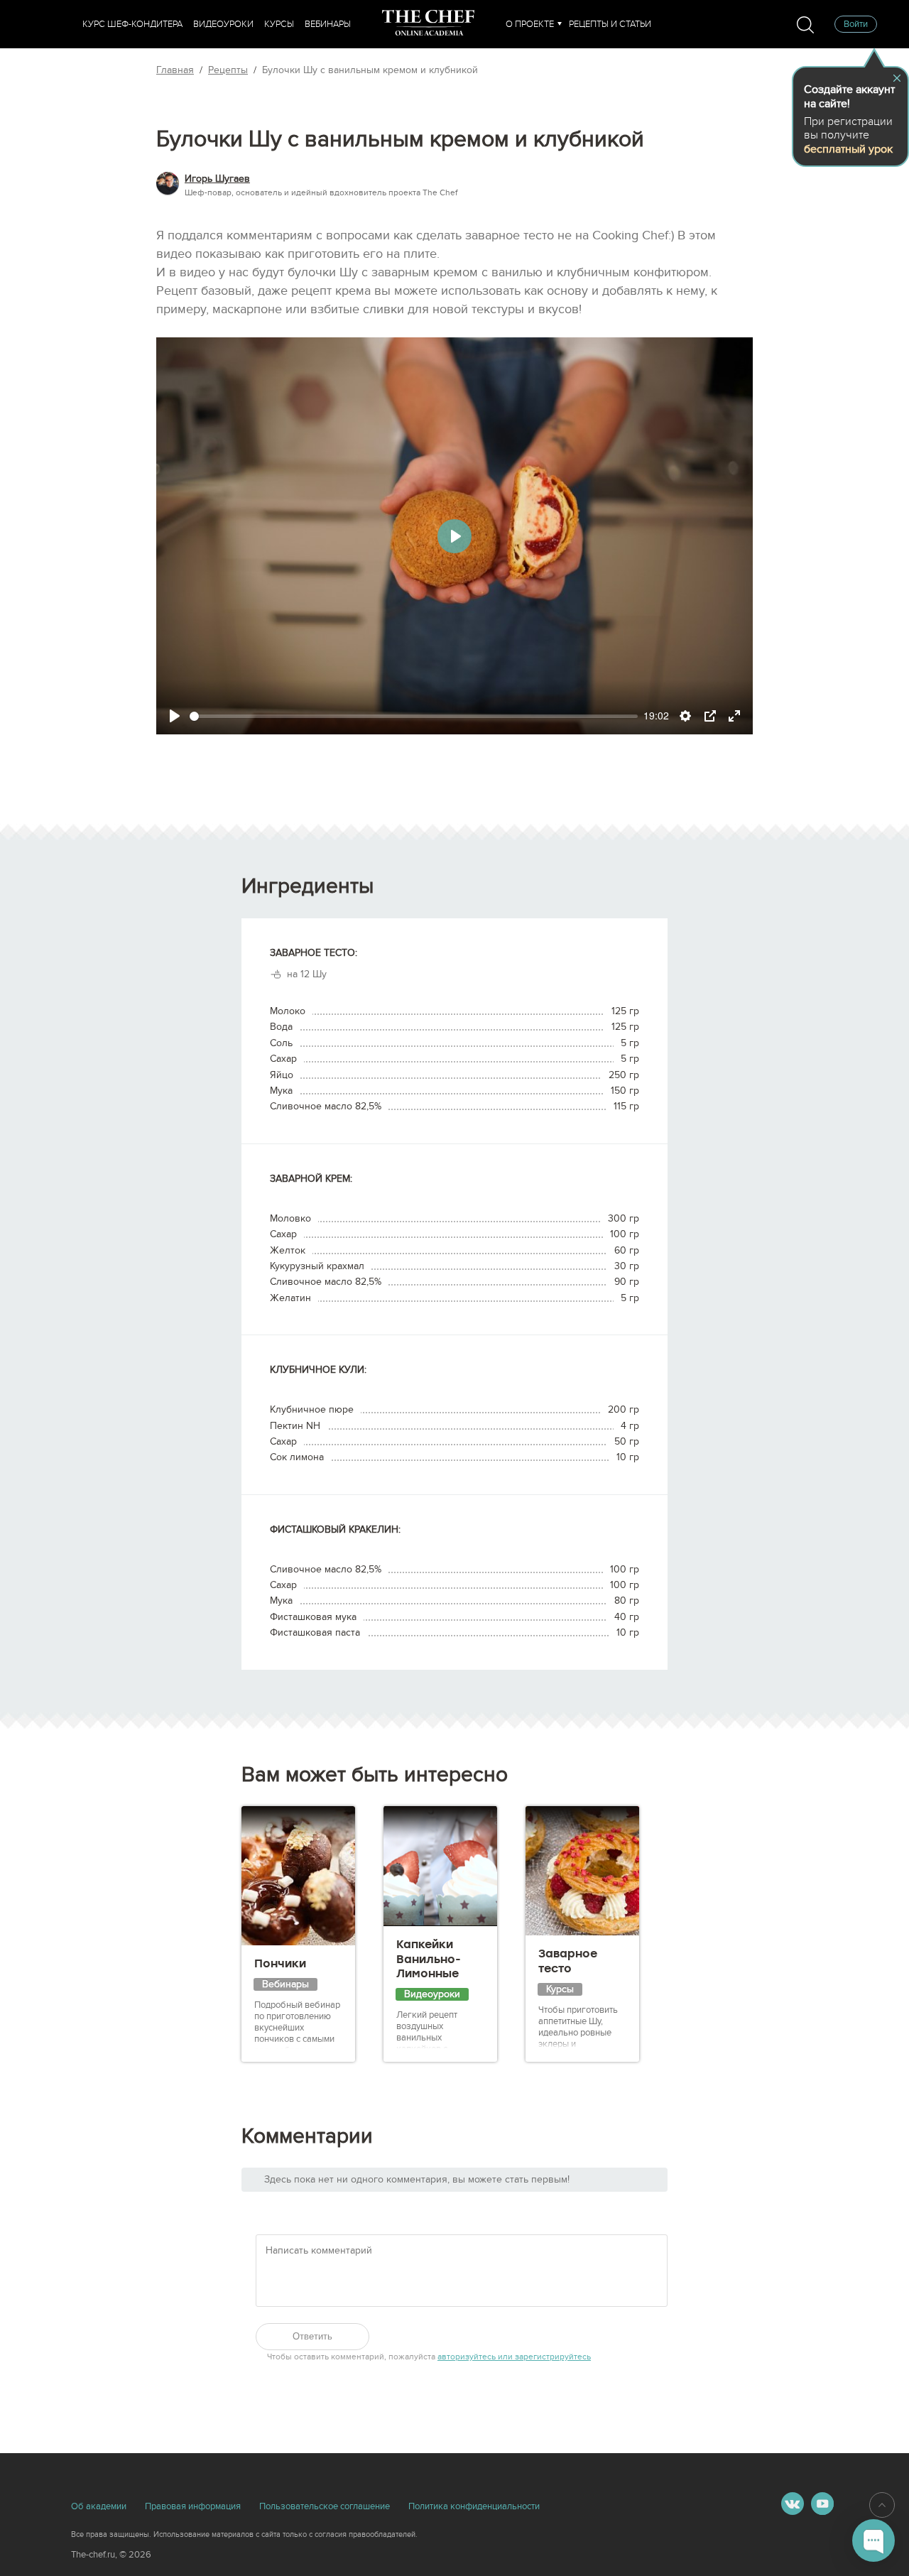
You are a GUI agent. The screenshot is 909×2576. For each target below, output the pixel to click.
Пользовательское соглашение (325, 2506)
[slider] (414, 716)
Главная (175, 70)
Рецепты (228, 70)
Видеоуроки (223, 24)
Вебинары (328, 24)
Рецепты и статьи (610, 24)
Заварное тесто (568, 1961)
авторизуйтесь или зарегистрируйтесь (514, 2357)
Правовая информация (193, 2506)
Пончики (280, 1963)
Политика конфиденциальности (474, 2506)
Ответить (312, 2336)
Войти (856, 24)
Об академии (99, 2506)
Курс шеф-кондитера (132, 24)
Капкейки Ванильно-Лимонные (429, 1959)
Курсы (279, 24)
